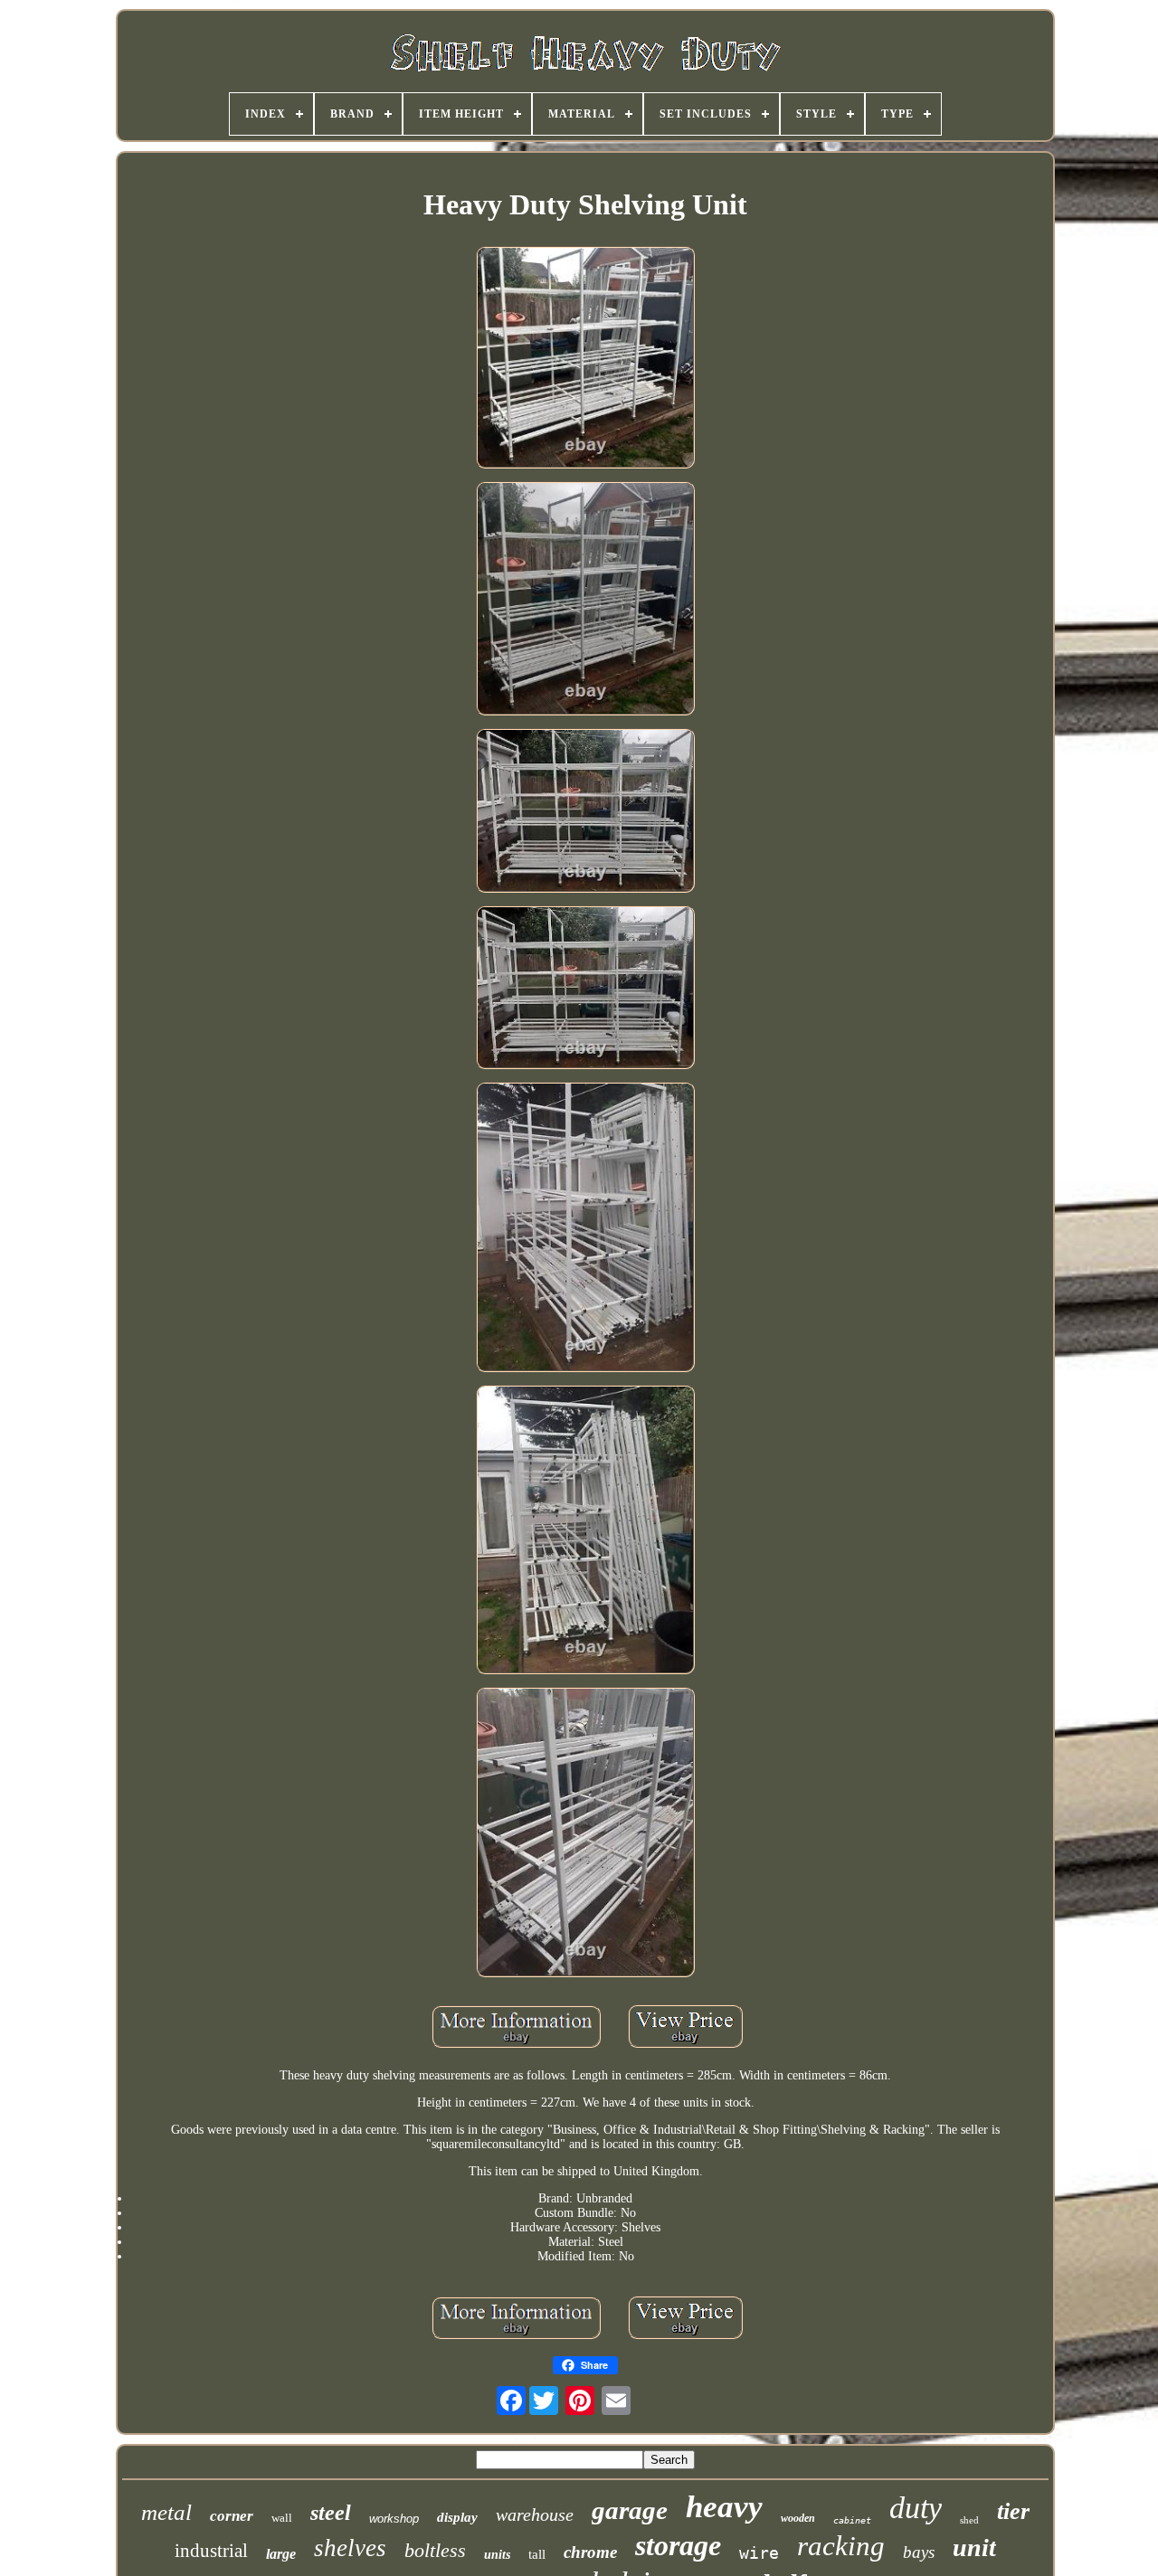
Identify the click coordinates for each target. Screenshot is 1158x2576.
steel (331, 2513)
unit (974, 2548)
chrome (590, 2552)
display (457, 2517)
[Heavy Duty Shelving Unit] (585, 359)
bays (919, 2552)
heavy (724, 2507)
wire (759, 2553)
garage (630, 2510)
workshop (394, 2519)
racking (841, 2546)
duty (916, 2508)
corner (232, 2516)
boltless (435, 2550)
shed (969, 2520)
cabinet (852, 2520)
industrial (211, 2551)
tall (537, 2554)
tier (1013, 2511)
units (497, 2555)
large (281, 2554)
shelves (350, 2548)
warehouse (535, 2514)
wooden (798, 2518)
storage (678, 2545)
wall (282, 2518)
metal (166, 2512)
